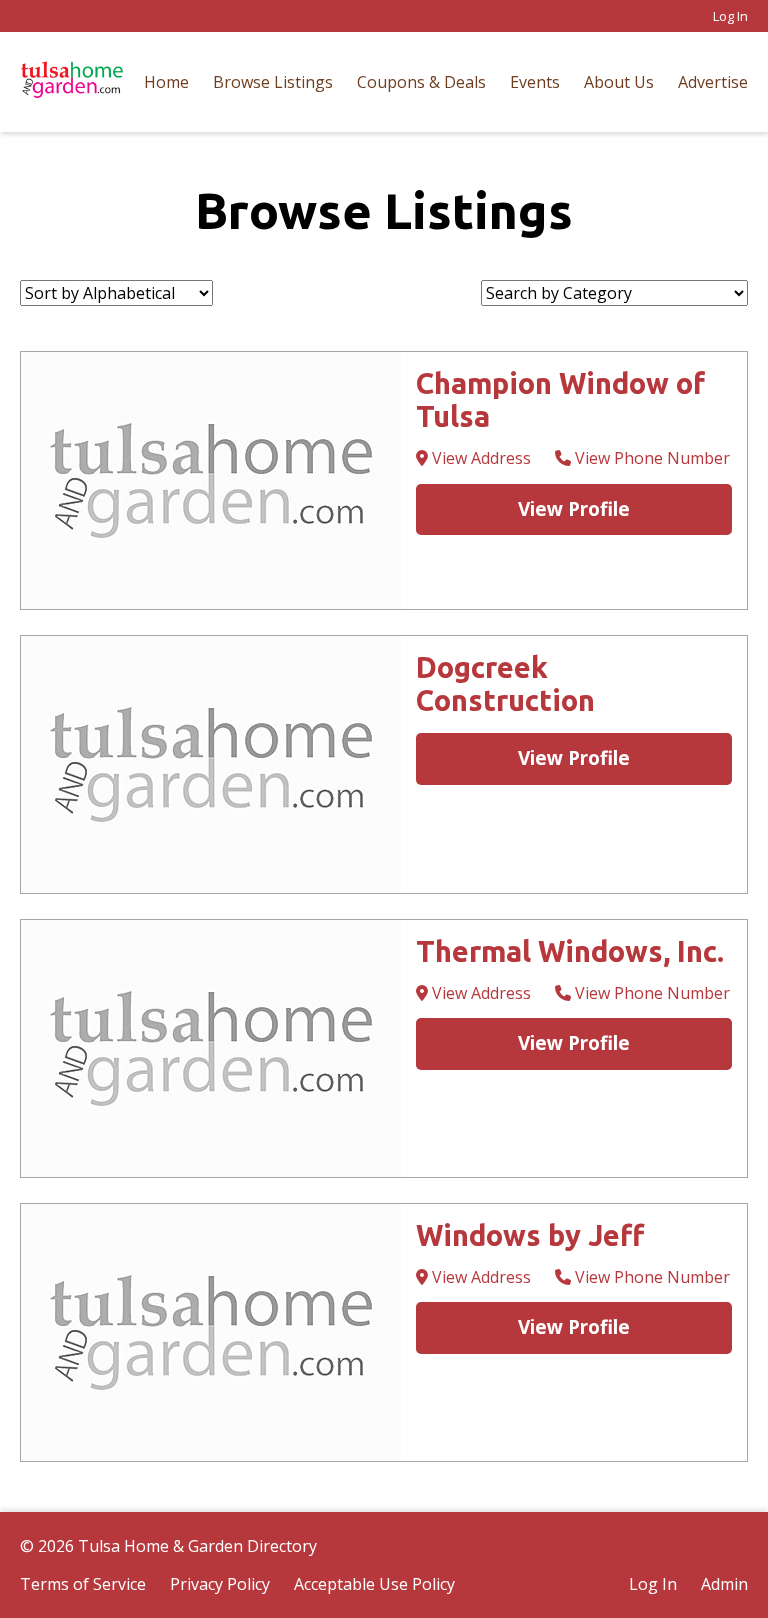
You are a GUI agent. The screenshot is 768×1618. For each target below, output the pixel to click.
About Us (619, 82)
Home (166, 82)
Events (535, 82)
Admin (724, 1584)
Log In (730, 16)
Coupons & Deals (421, 82)
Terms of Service (83, 1584)
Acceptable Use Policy (374, 1584)
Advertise (713, 82)
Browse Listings (273, 82)
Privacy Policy (220, 1584)
